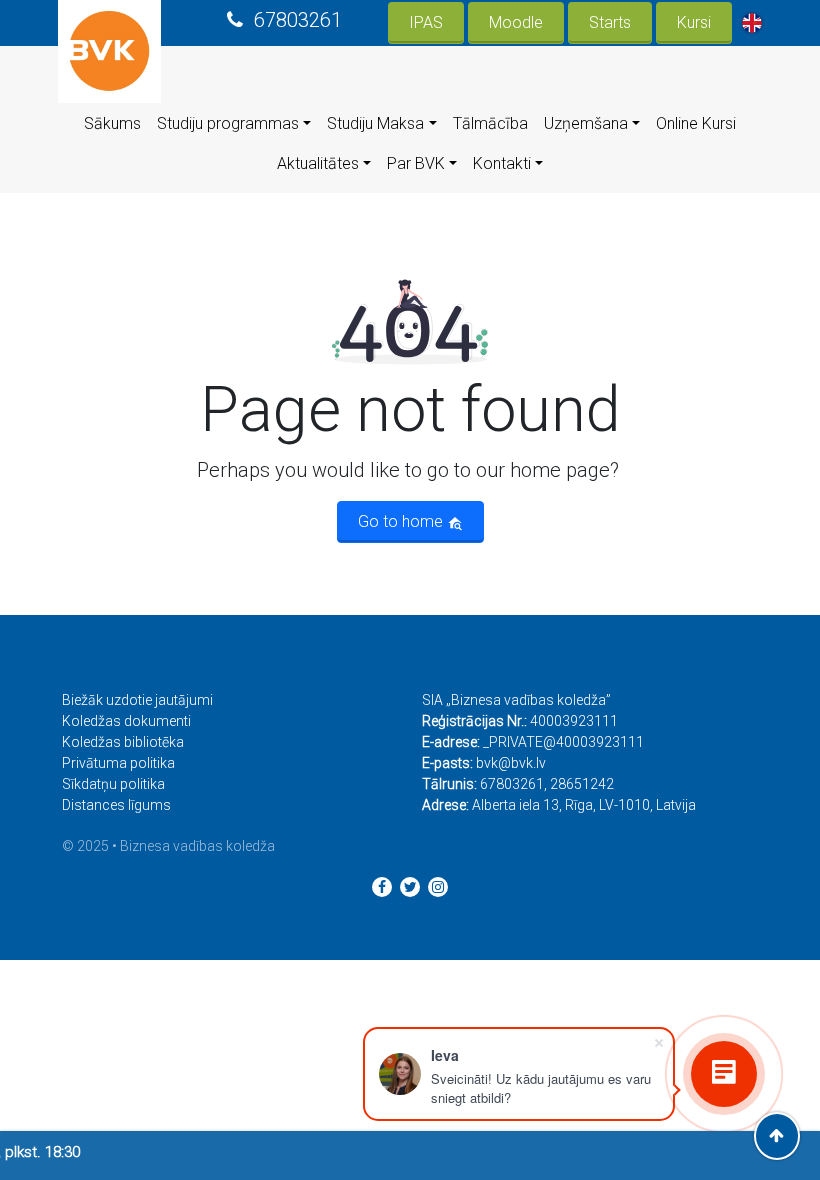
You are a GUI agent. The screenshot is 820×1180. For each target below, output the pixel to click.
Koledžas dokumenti (126, 721)
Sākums (112, 123)
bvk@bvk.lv (511, 763)
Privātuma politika (118, 763)
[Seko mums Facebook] (382, 887)
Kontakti (502, 163)
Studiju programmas (228, 123)
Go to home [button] (402, 521)
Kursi (694, 22)
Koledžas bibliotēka (123, 742)
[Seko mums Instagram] (438, 887)
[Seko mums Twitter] (410, 887)
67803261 (298, 20)
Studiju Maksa (375, 123)
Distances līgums (116, 805)
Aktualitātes (318, 163)
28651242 (582, 784)
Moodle (516, 22)
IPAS (426, 22)
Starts (610, 22)
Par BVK (416, 163)
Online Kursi (696, 123)
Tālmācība (490, 123)
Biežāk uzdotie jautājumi (137, 700)
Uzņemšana (586, 123)
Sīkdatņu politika (113, 784)
